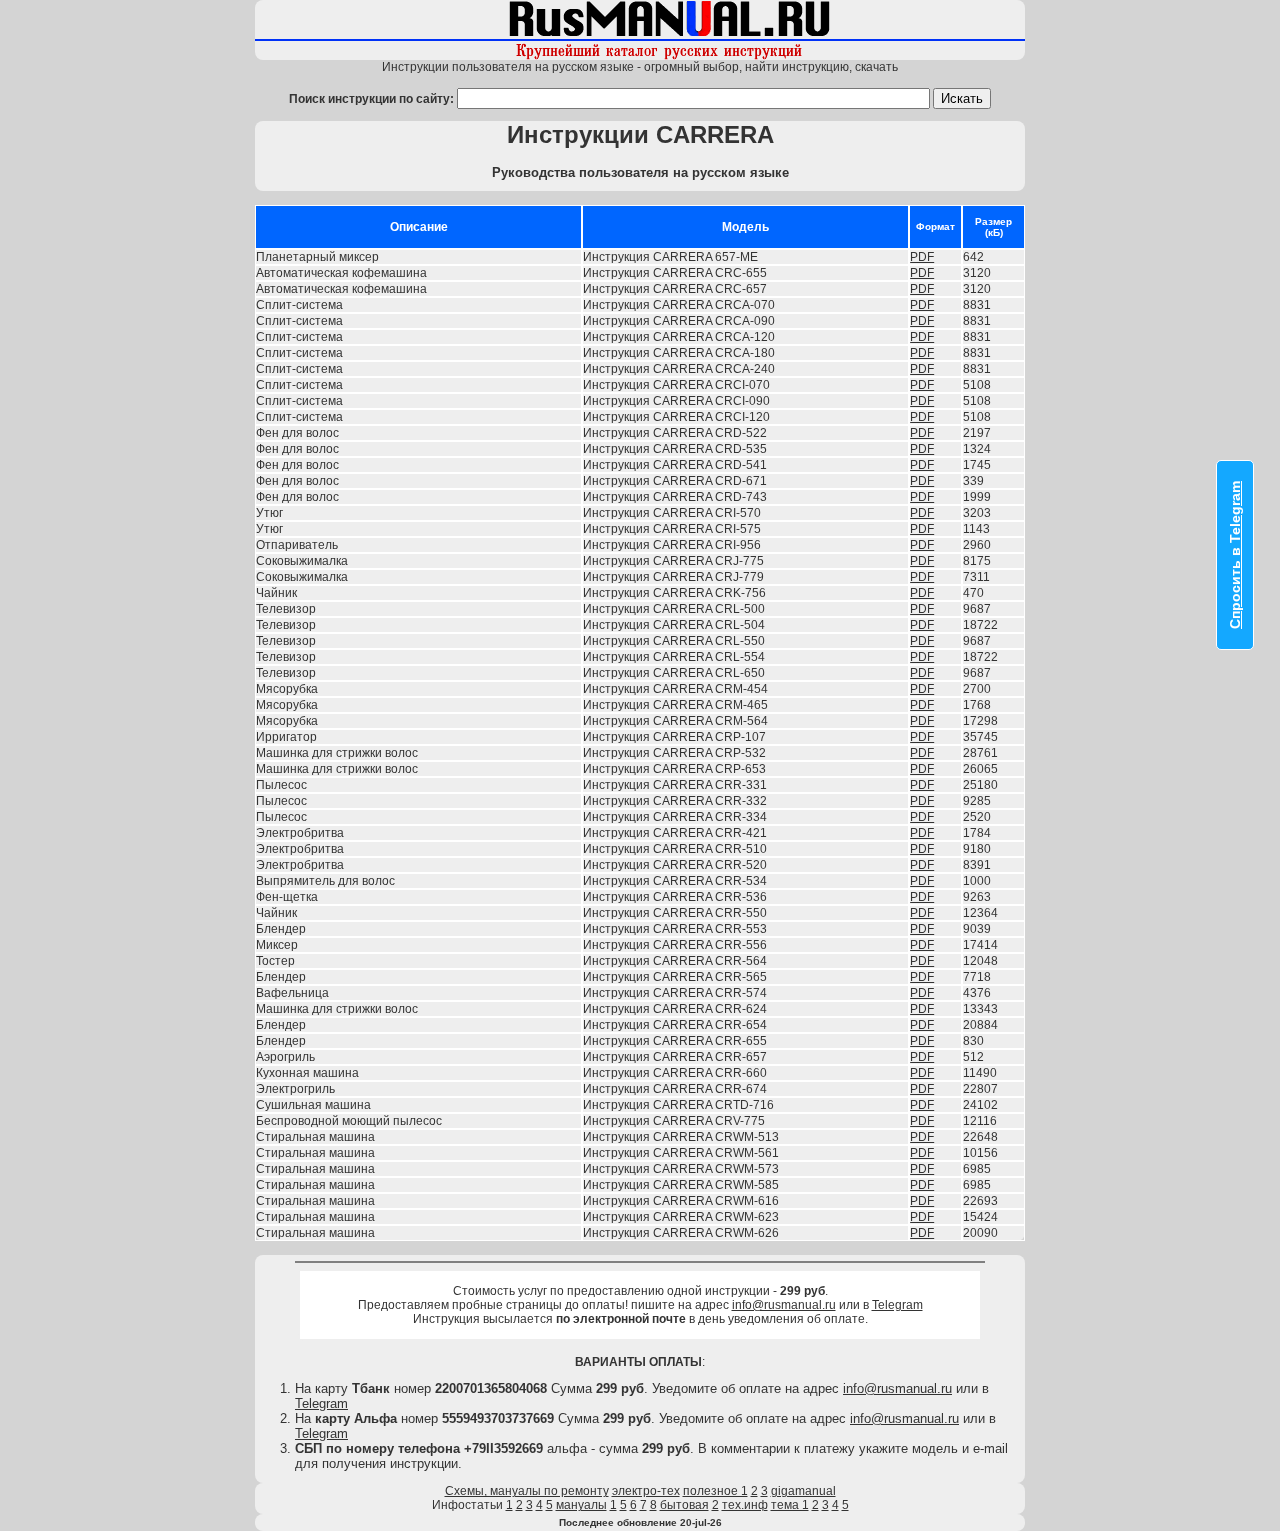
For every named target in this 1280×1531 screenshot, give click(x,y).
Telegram (897, 1305)
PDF (922, 257)
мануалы (581, 1505)
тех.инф (745, 1505)
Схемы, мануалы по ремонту (527, 1491)
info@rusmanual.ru (784, 1305)
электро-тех (646, 1491)
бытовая (684, 1505)
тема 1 (790, 1505)
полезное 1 (715, 1491)
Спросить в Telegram (1235, 555)
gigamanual (803, 1491)
